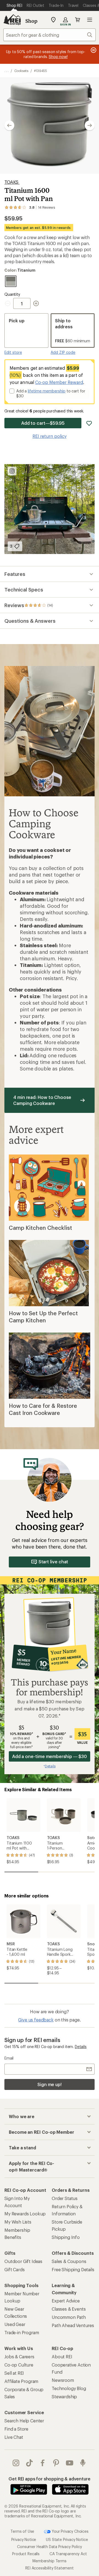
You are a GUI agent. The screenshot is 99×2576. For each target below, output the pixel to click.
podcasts (83, 2463)
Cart (78, 20)
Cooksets (21, 71)
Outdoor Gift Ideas (23, 2261)
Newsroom (63, 2380)
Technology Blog (69, 2388)
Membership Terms (49, 2561)
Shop (31, 21)
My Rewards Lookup (25, 2214)
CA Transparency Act (68, 2554)
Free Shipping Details (73, 2269)
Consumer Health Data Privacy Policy (49, 2547)
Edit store (13, 352)
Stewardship (64, 2396)
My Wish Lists (18, 2222)
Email (9, 2058)
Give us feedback (36, 2020)
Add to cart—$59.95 (43, 423)
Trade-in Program (22, 2332)
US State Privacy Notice (67, 2539)
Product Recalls (26, 2554)
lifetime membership (47, 391)
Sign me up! (50, 2084)
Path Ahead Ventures (73, 2325)
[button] (50, 125)
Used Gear (15, 2324)
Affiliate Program (21, 2381)
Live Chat (14, 2437)
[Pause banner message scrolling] (93, 50)
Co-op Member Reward (59, 382)
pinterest (56, 2463)
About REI (62, 2357)
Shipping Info (66, 2237)
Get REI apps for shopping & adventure (49, 2479)
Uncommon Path (69, 2317)
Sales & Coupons (69, 2261)
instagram (16, 2463)
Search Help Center (24, 2421)
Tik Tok (30, 2463)
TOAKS (12, 182)
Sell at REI (14, 2373)
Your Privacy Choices (70, 2531)
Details (81, 2047)
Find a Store (16, 2429)
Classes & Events (69, 2309)
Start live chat (53, 1562)
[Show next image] (90, 125)
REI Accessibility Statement (50, 2568)
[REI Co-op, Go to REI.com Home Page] (12, 20)
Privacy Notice (24, 2539)
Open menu (90, 20)
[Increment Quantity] (36, 303)
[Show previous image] (9, 125)
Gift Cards (14, 2269)
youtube (70, 2463)
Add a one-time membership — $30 (50, 1756)
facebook (43, 2463)
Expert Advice (66, 2301)
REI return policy (50, 436)
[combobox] (50, 35)
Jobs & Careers (19, 2357)
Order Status (65, 2198)
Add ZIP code (63, 352)
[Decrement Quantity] (9, 303)
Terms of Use (22, 2531)
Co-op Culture (19, 2365)
